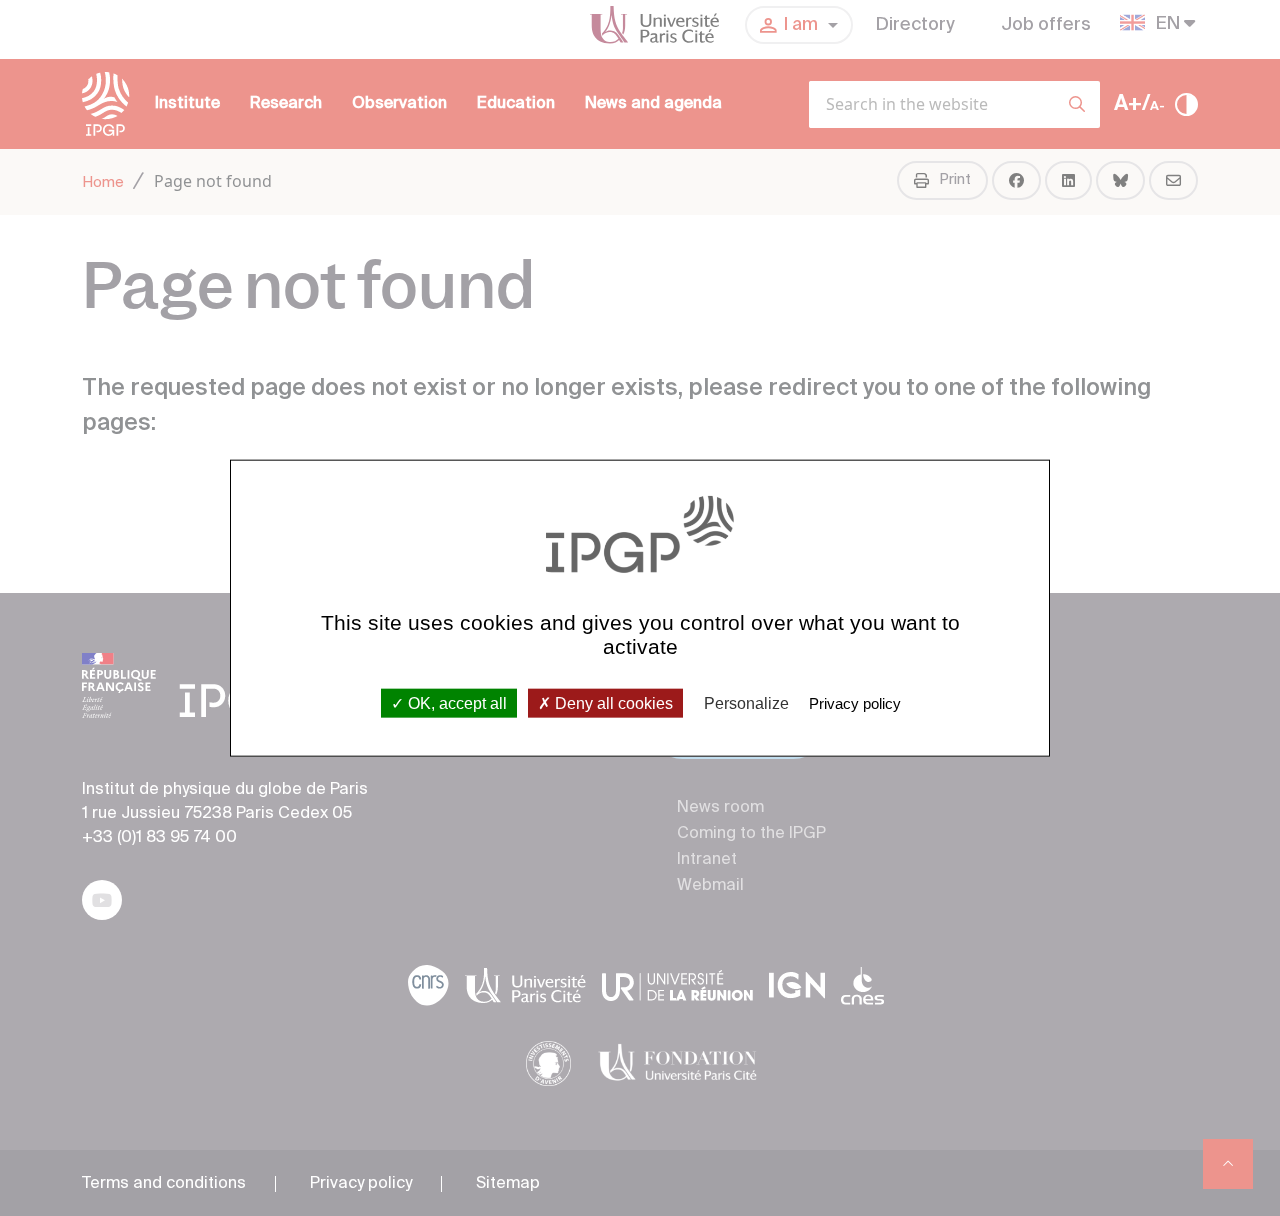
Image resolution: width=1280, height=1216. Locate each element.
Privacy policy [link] (855, 702)
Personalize (746, 702)
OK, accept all (455, 702)
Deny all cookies (612, 702)
